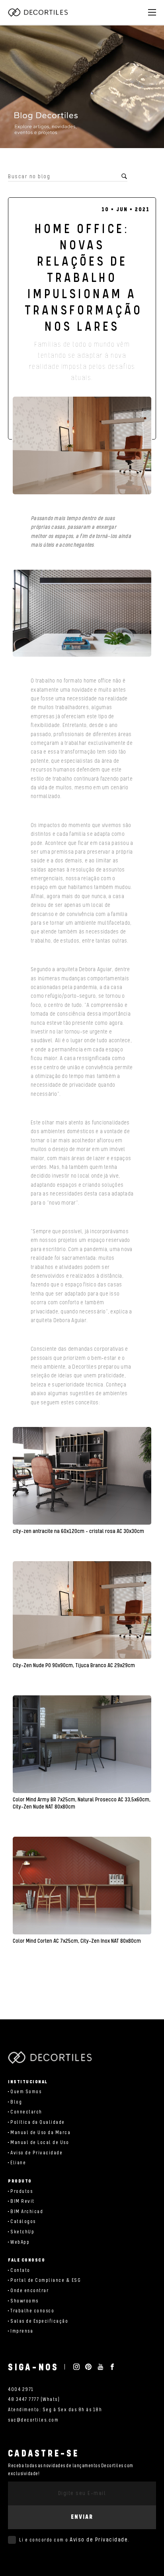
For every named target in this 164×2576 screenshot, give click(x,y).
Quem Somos (26, 2092)
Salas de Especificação (39, 2321)
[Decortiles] (38, 12)
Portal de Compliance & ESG (46, 2280)
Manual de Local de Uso (40, 2143)
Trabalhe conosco (32, 2311)
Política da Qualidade (38, 2122)
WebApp (20, 2242)
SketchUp (22, 2232)
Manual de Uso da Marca (40, 2133)
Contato (20, 2270)
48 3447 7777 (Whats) (34, 2400)
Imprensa (22, 2331)
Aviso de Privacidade (36, 2153)
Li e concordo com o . (74, 2540)
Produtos (21, 2191)
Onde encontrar (29, 2291)
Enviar (82, 2517)
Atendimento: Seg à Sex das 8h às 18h (55, 2410)
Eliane (18, 2163)
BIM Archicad (27, 2212)
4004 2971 (21, 2390)
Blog (16, 2102)
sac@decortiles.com (33, 2420)
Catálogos (23, 2222)
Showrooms (24, 2301)
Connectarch (26, 2112)
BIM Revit (22, 2201)
